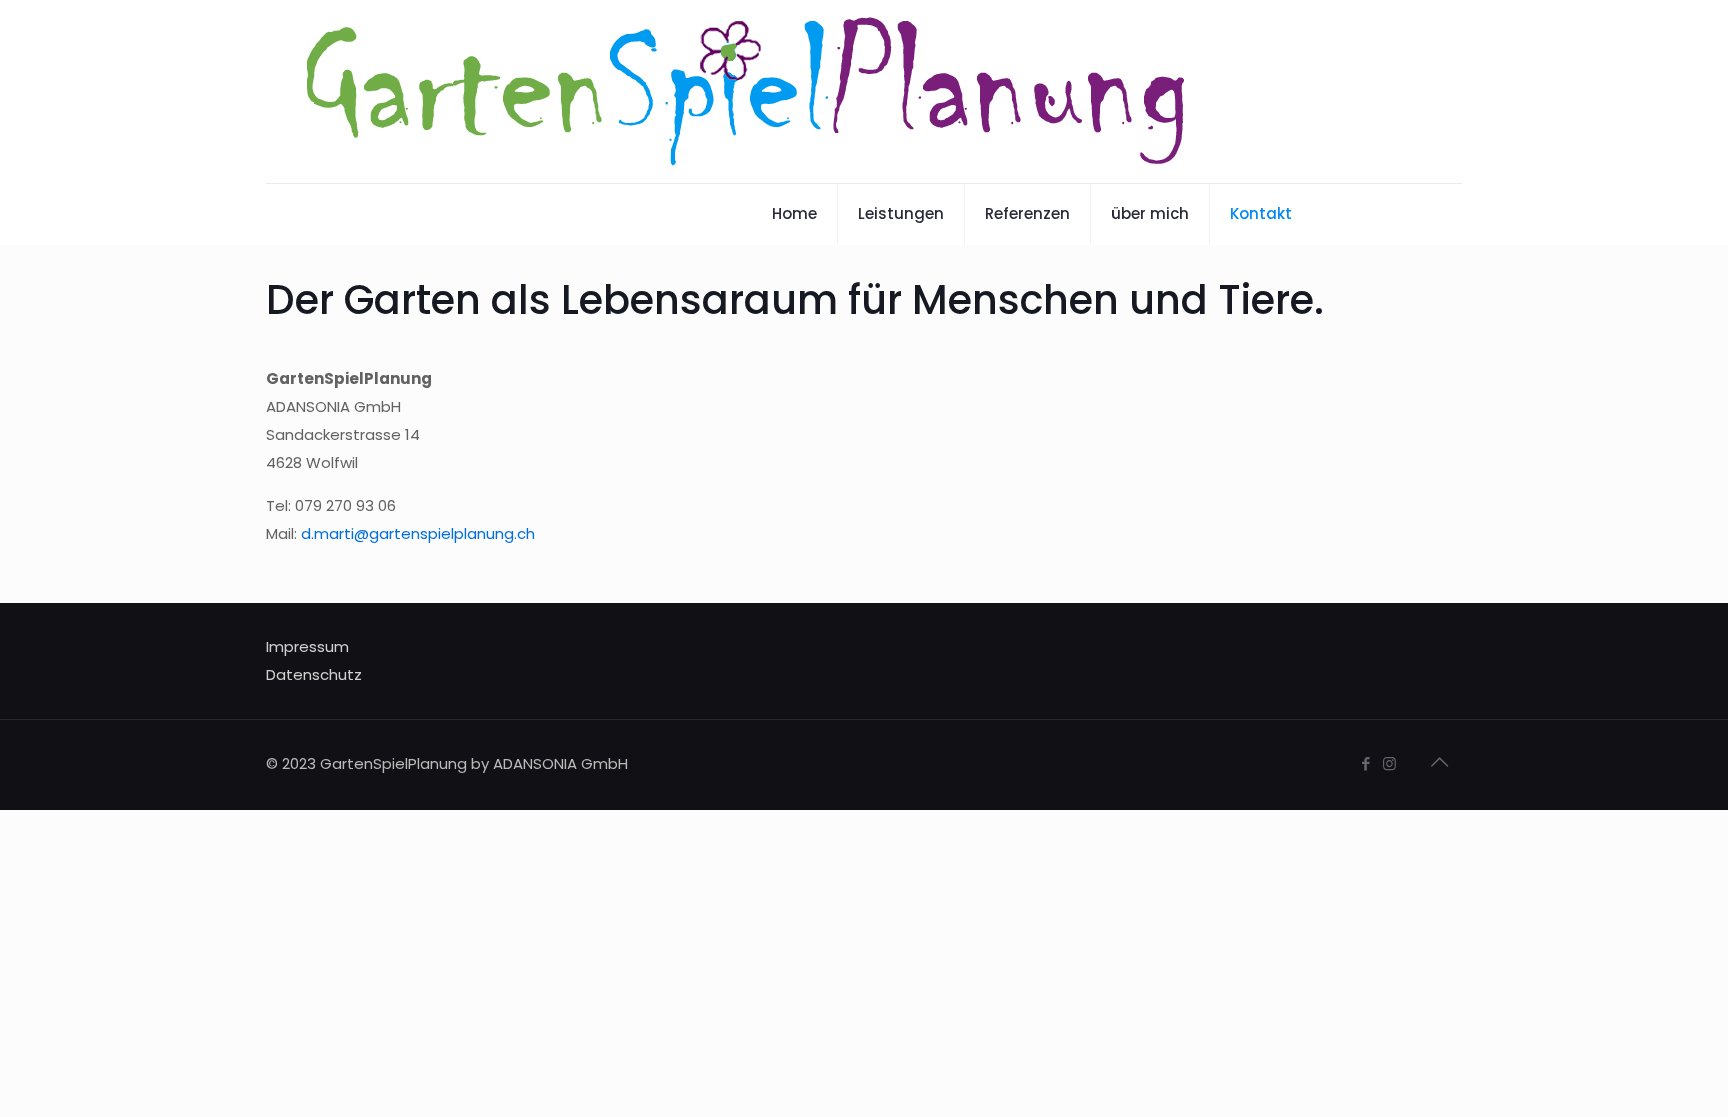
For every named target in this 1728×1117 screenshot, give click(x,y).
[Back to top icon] (1441, 762)
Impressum (307, 646)
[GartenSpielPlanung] (746, 91)
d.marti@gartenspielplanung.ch (418, 533)
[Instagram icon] (1391, 763)
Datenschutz (314, 674)
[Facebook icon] (1367, 763)
